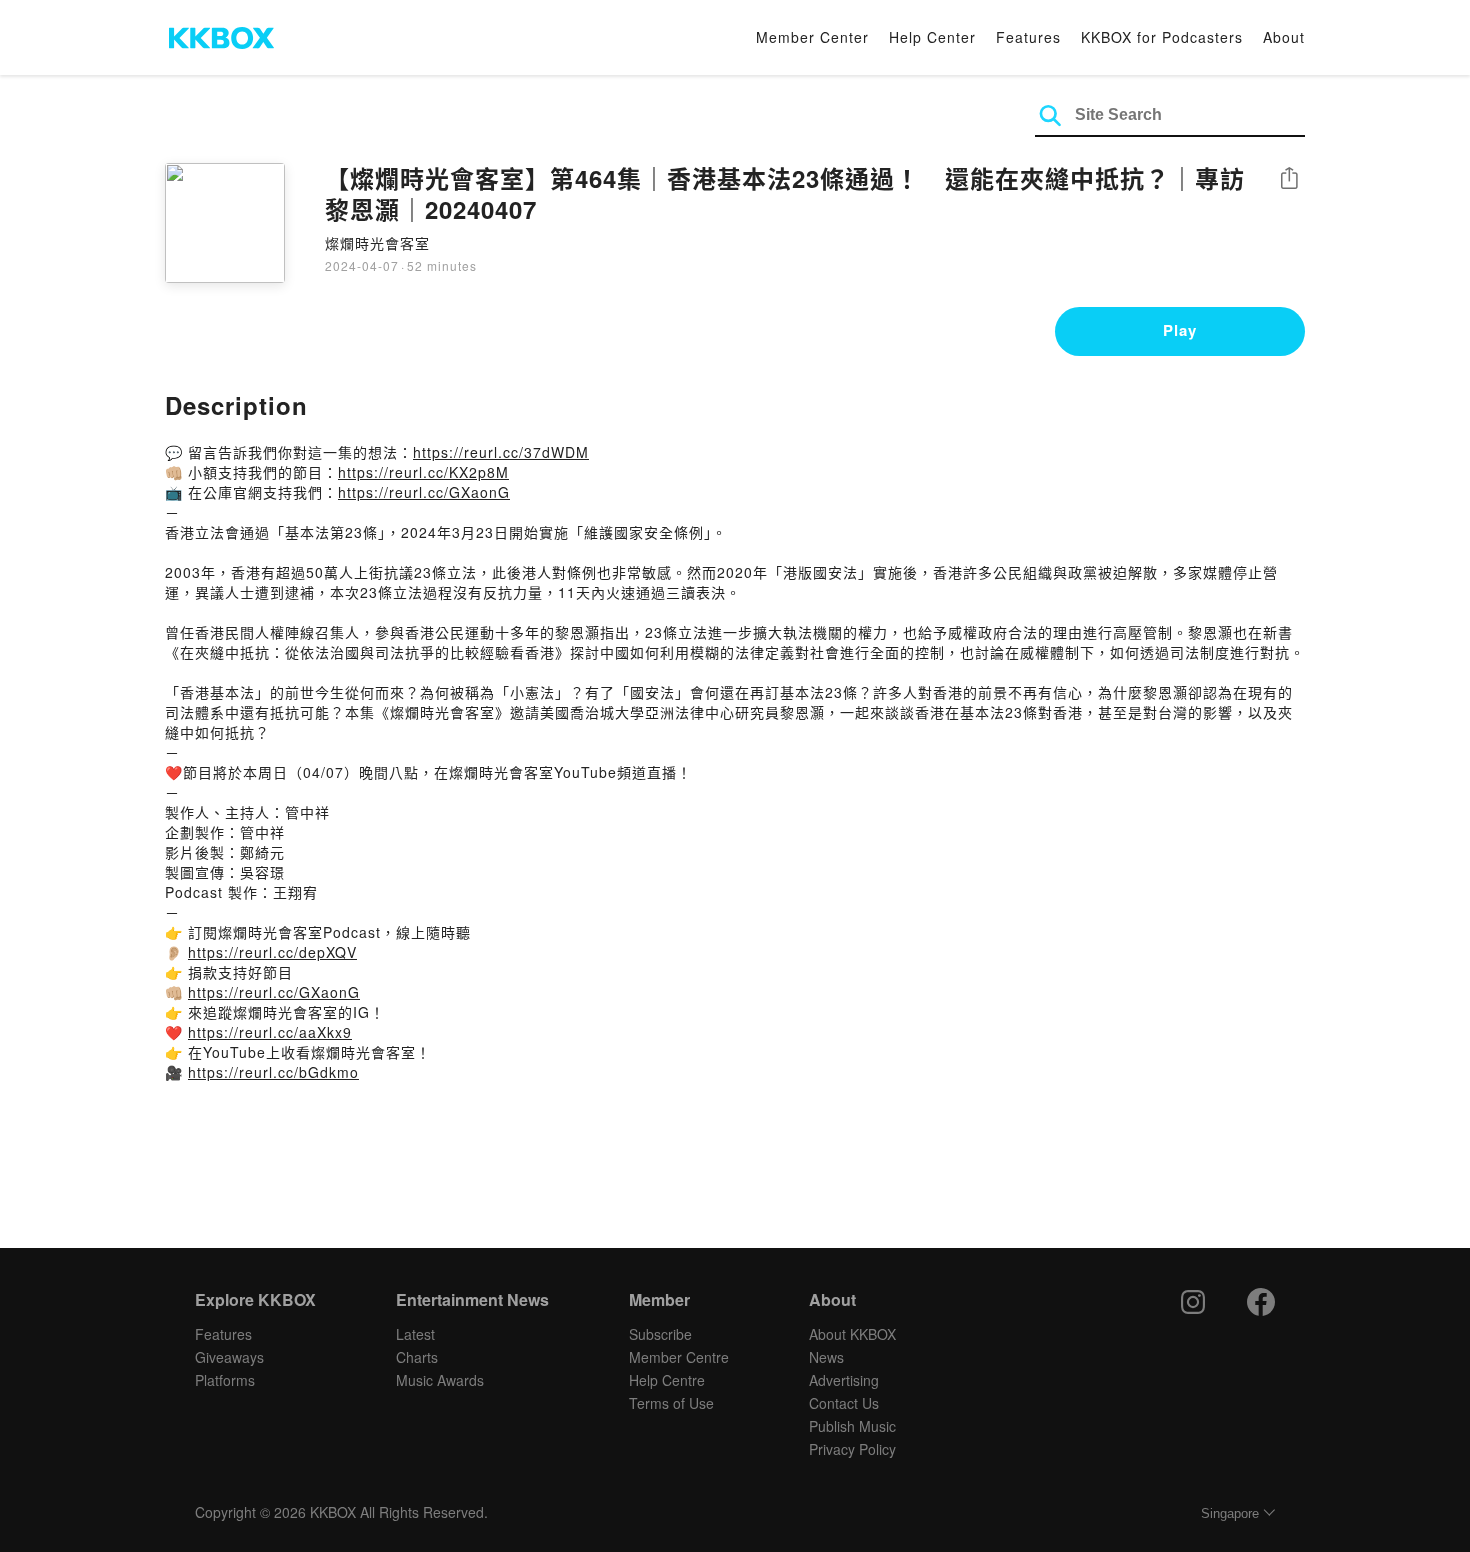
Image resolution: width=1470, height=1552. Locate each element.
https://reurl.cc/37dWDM (501, 452)
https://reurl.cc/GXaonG (424, 492)
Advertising (844, 1380)
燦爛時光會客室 (377, 243)
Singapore (1230, 1513)
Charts (417, 1357)
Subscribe (660, 1334)
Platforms (225, 1380)
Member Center (812, 37)
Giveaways (229, 1357)
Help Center (932, 37)
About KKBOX (852, 1334)
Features (1028, 37)
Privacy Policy (852, 1449)
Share (1289, 179)
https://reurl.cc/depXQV (272, 952)
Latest (415, 1334)
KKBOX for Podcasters (1162, 37)
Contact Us (844, 1403)
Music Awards (440, 1380)
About (1284, 37)
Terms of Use (671, 1403)
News (826, 1357)
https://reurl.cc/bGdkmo (273, 1072)
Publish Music (852, 1426)
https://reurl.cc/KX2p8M (423, 472)
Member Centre (679, 1357)
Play (1180, 330)
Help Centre (667, 1380)
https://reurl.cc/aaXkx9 (270, 1032)
